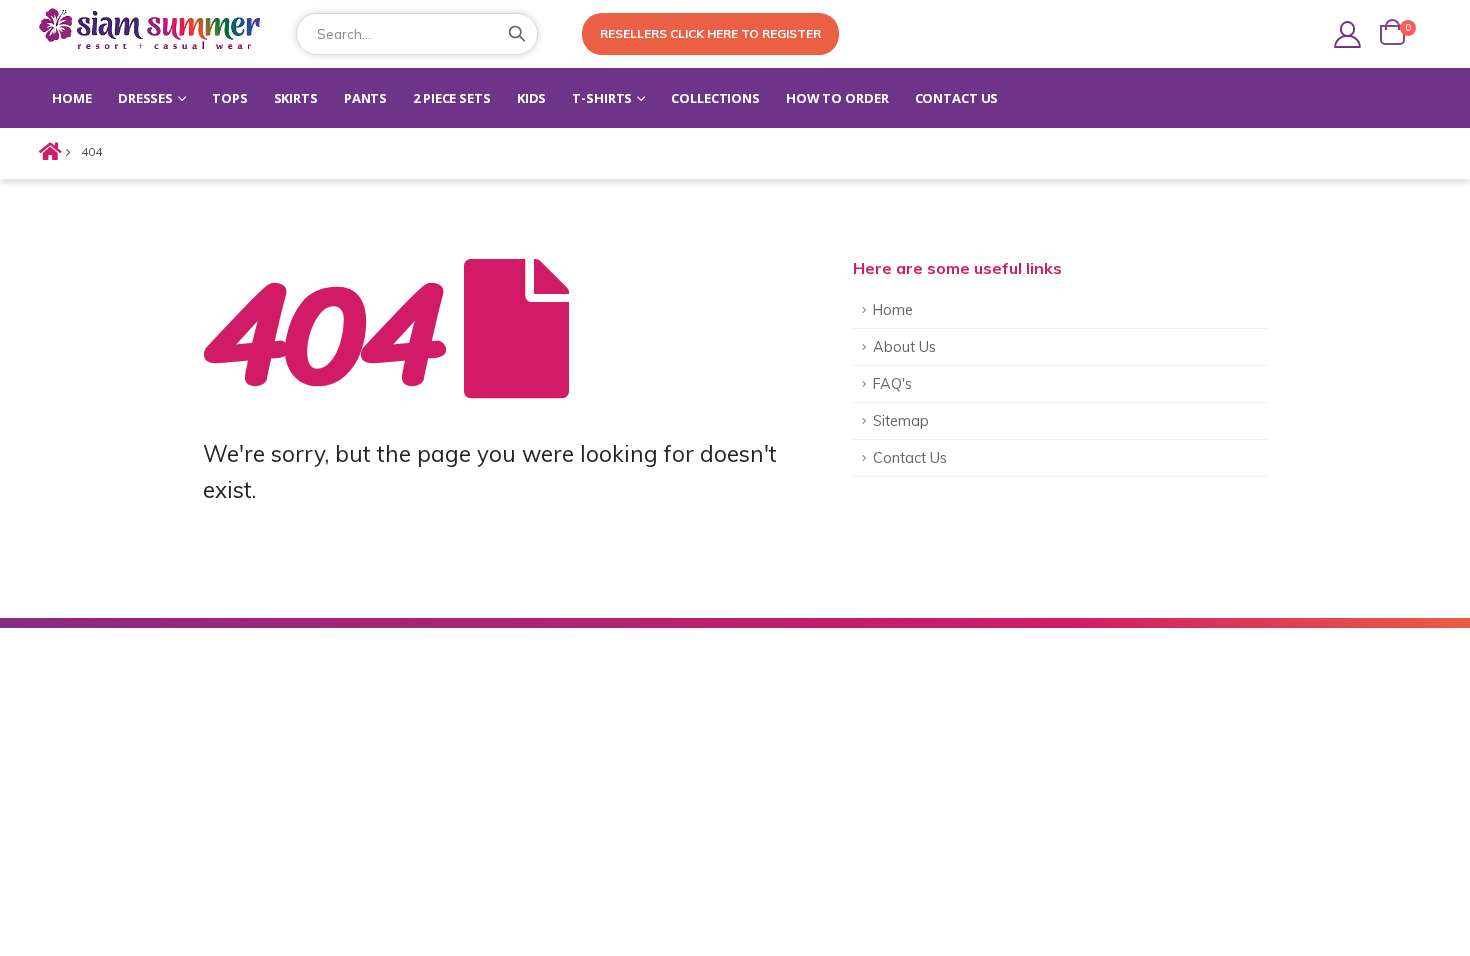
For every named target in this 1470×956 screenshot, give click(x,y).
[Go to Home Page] (46, 152)
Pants (365, 98)
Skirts (296, 98)
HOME (72, 98)
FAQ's (892, 384)
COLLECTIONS (715, 98)
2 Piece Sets (452, 98)
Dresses (145, 98)
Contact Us (957, 98)
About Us (904, 347)
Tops (230, 98)
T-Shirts (602, 98)
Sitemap (901, 421)
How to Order (837, 98)
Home (893, 310)
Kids (532, 98)
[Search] (517, 34)
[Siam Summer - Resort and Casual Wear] (154, 31)
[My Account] (1347, 34)
